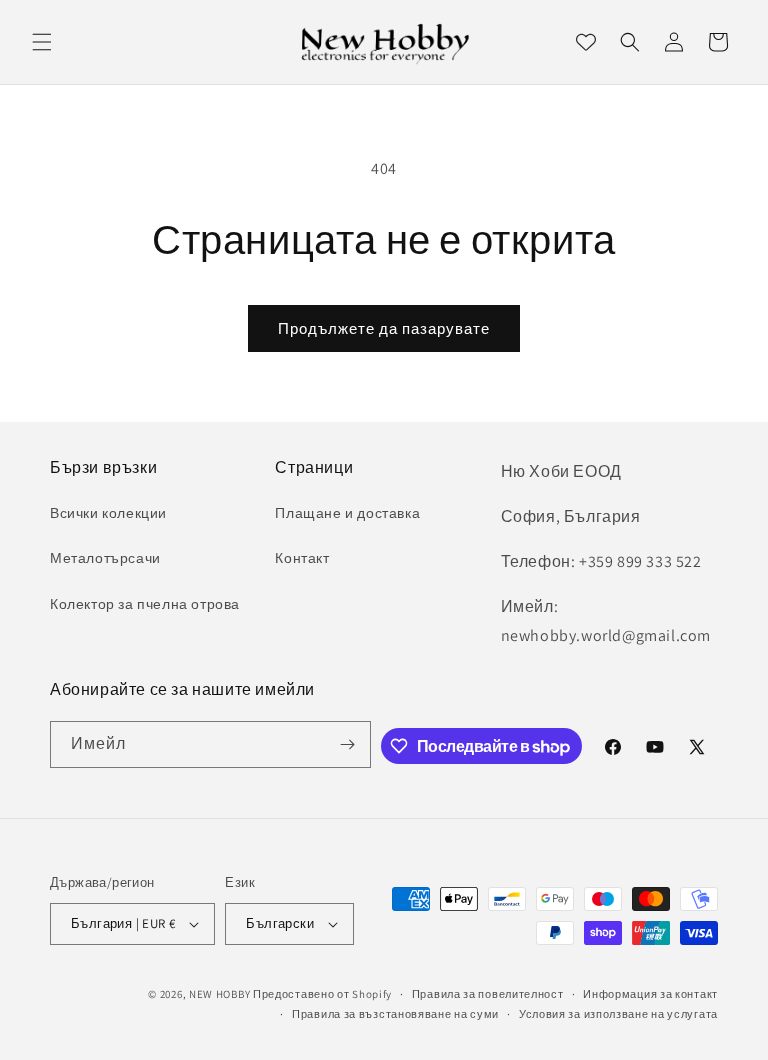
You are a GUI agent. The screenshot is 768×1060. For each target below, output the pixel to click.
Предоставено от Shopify (322, 994)
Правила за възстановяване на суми (395, 1014)
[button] (42, 42)
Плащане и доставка (347, 513)
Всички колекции (108, 513)
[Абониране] (348, 744)
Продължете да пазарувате (384, 328)
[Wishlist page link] (586, 42)
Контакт (302, 558)
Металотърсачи (105, 558)
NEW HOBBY (219, 994)
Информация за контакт (650, 994)
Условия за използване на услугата (618, 1014)
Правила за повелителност (488, 994)
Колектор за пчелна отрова (145, 604)
